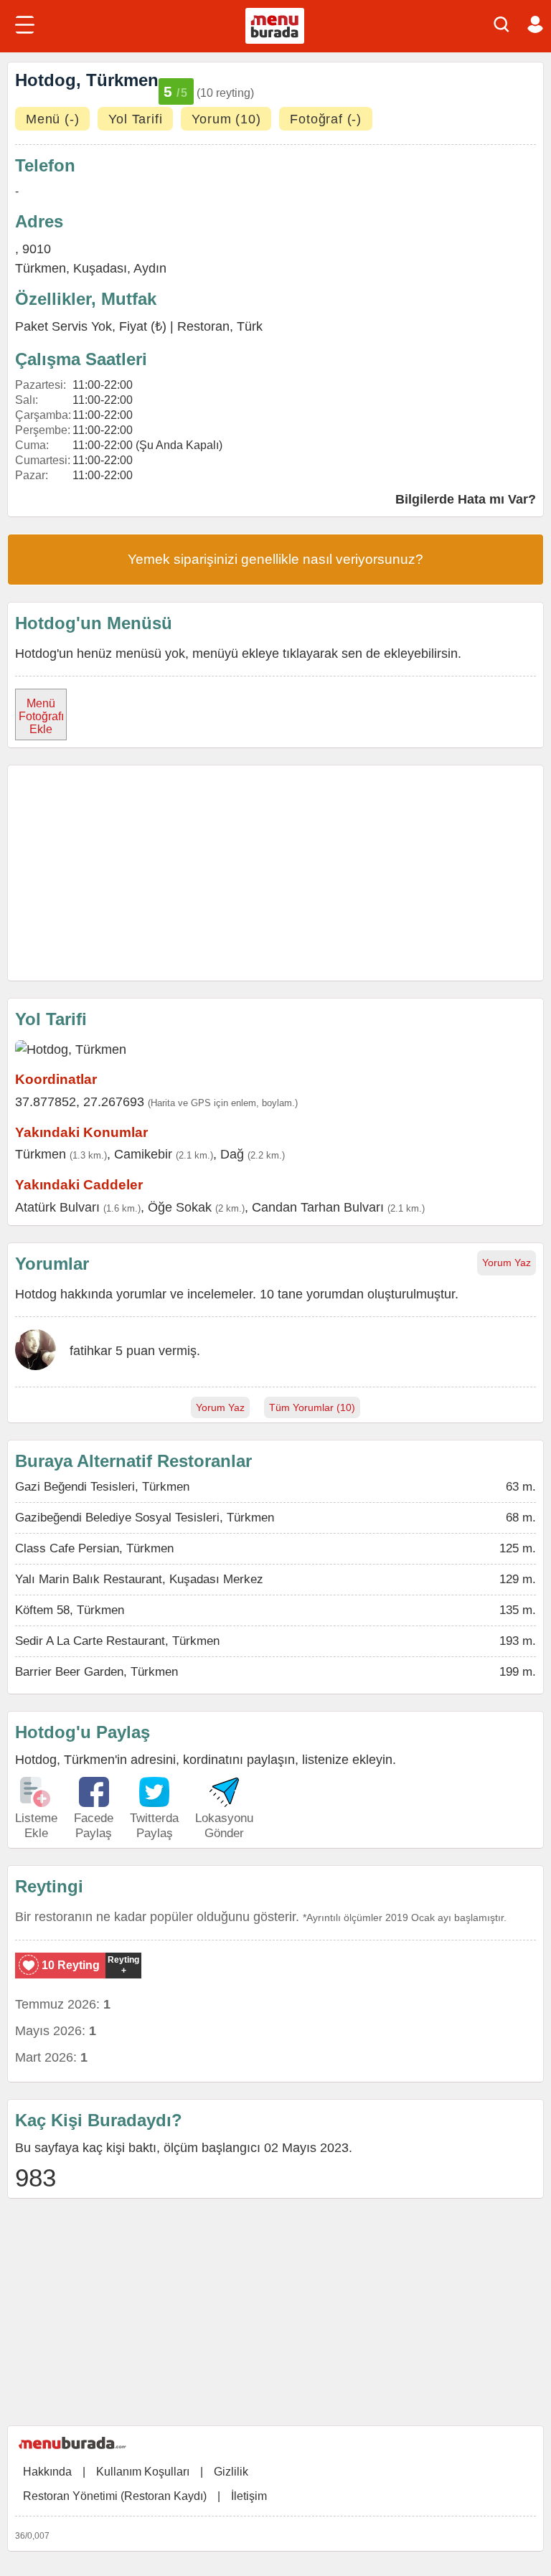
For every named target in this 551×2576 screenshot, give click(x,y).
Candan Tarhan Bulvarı (318, 1207)
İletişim (249, 2496)
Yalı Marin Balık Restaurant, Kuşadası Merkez (139, 1579)
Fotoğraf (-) (326, 119)
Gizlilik (231, 2472)
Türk (250, 326)
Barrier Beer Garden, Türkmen (96, 1672)
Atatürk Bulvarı (57, 1207)
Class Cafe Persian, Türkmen (94, 1548)
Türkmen (41, 268)
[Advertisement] (275, 873)
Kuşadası (100, 268)
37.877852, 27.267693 (80, 1102)
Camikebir (143, 1154)
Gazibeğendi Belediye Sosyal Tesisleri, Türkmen (145, 1518)
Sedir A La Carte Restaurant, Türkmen (117, 1641)
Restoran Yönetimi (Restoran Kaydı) (115, 2496)
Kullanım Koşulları (143, 2472)
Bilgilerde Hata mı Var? (466, 499)
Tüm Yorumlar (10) (312, 1407)
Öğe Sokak (180, 1207)
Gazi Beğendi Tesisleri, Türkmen (102, 1487)
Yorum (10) (226, 119)
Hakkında (47, 2472)
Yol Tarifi (135, 119)
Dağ (232, 1154)
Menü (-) (52, 119)
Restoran (203, 326)
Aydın (150, 268)
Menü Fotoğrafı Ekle (41, 716)
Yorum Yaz (507, 1263)
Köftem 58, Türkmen (70, 1610)
